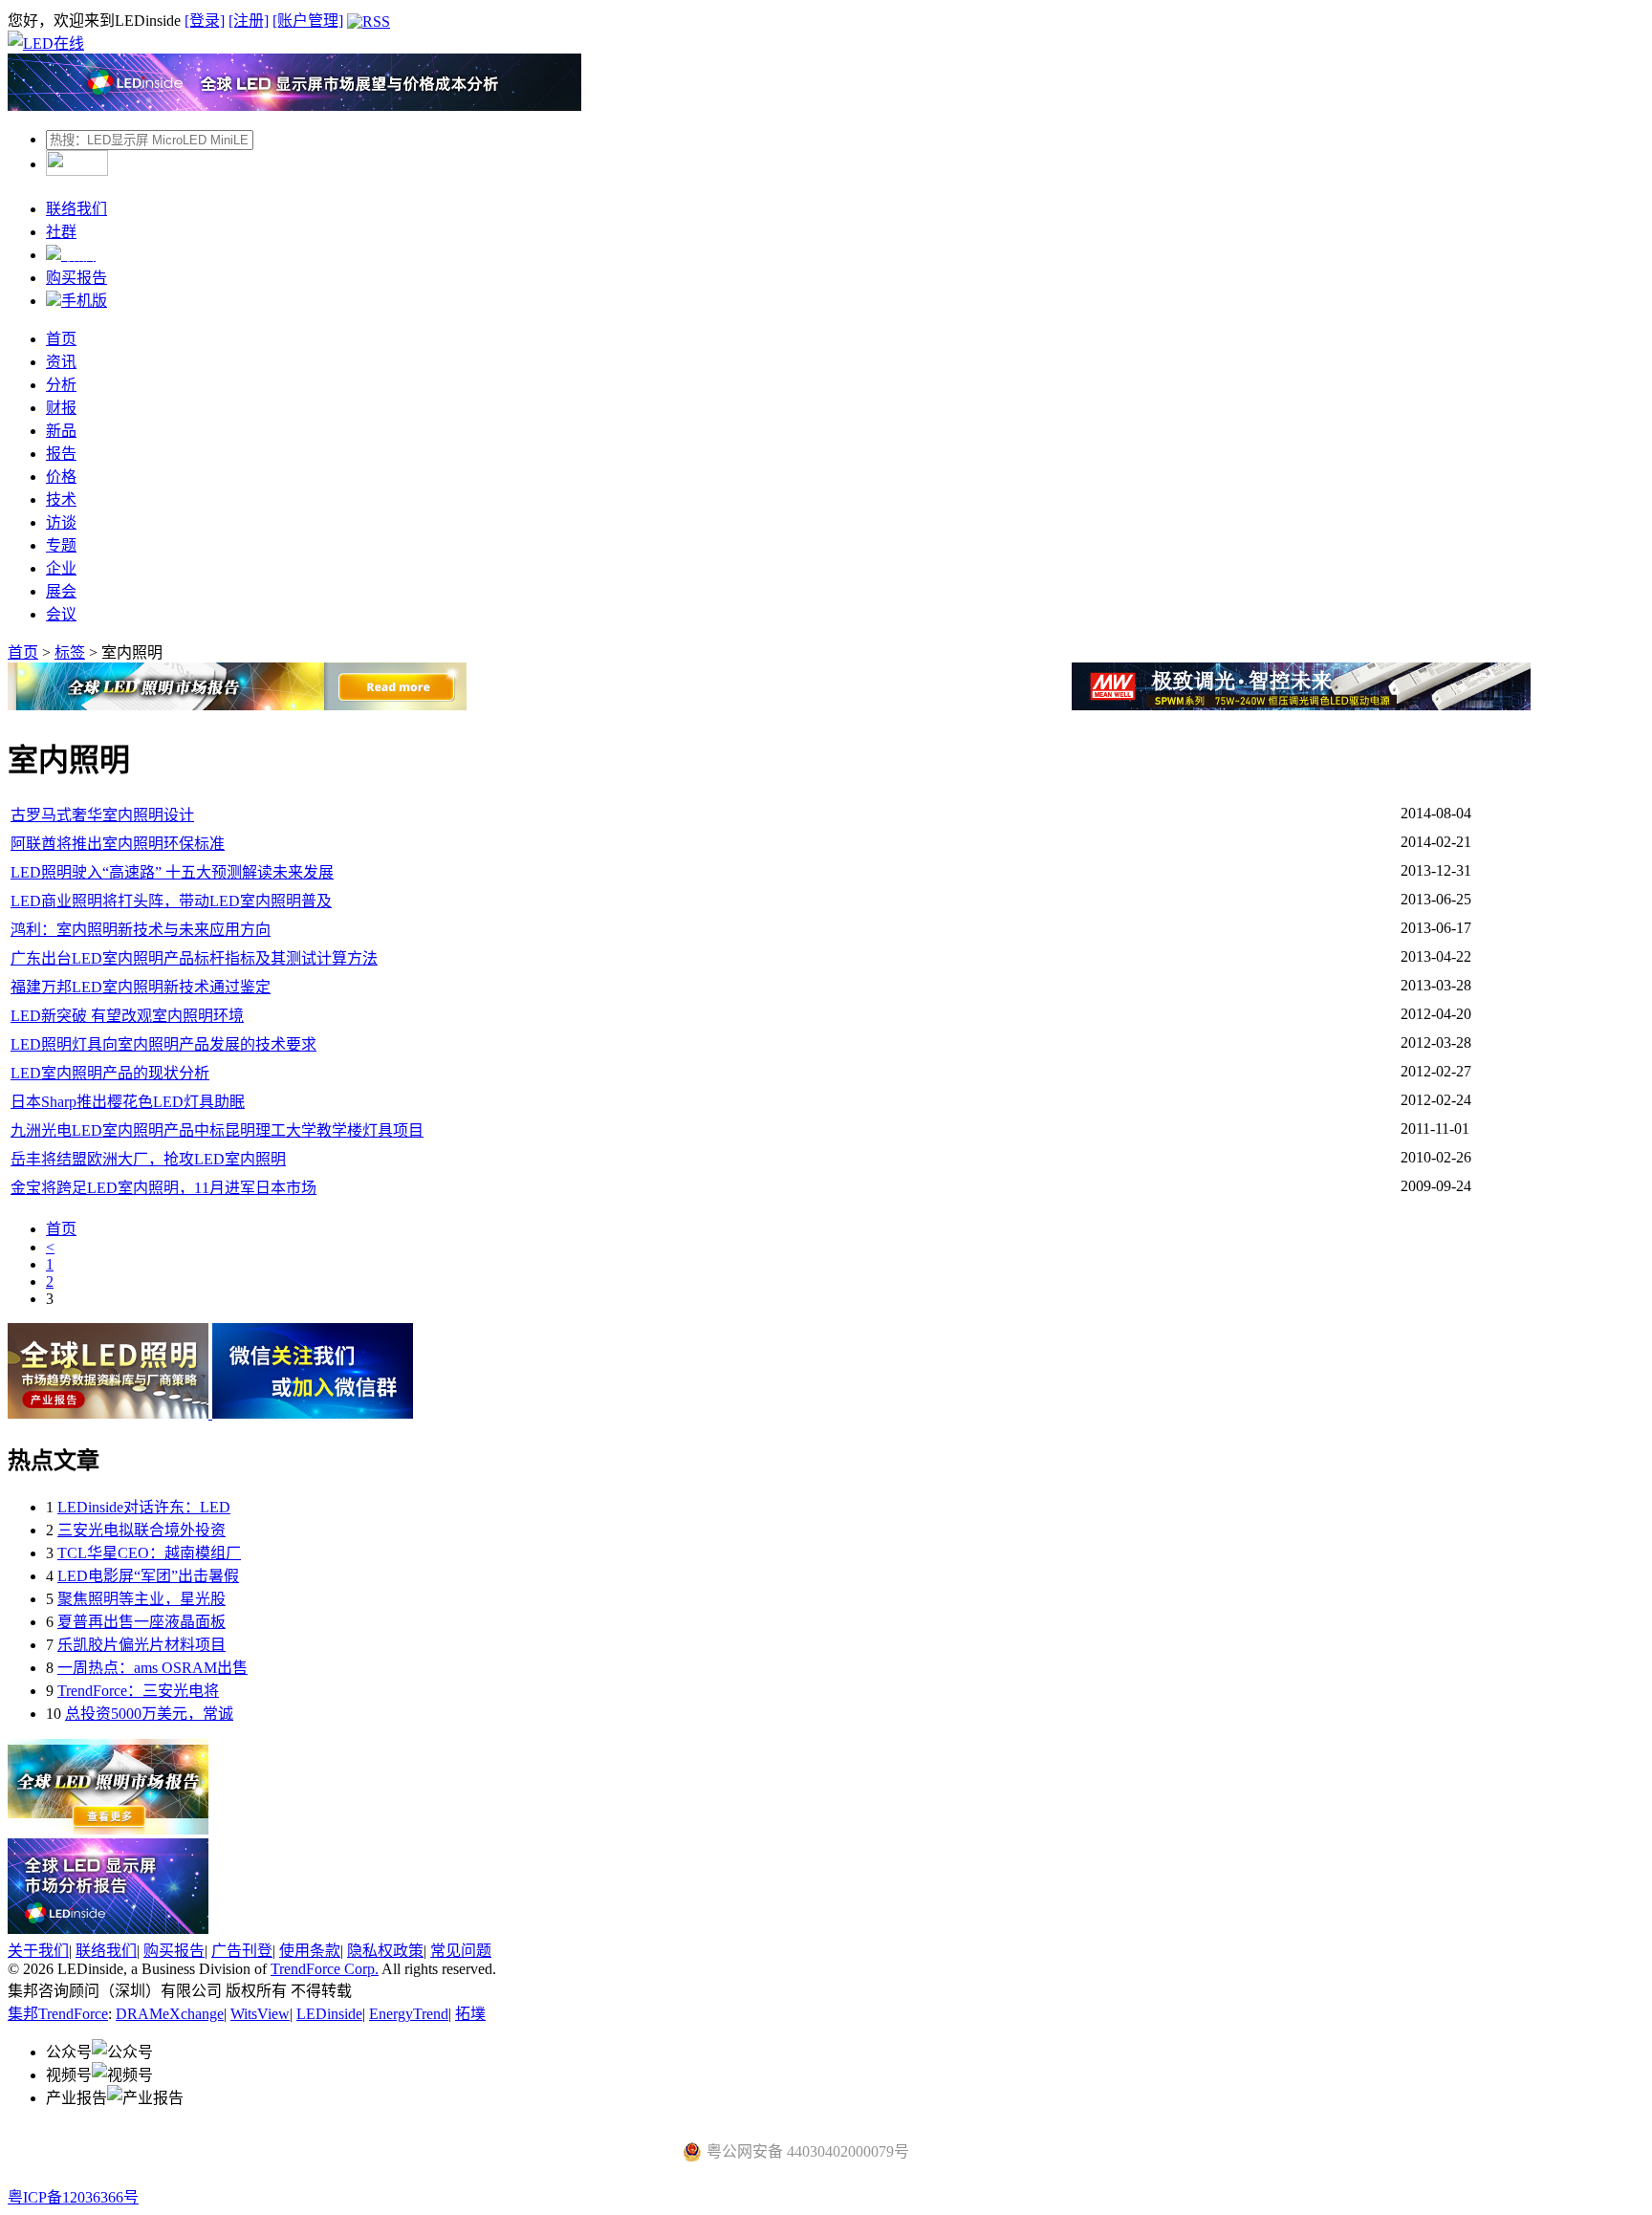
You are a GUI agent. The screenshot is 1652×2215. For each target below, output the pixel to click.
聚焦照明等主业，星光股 (141, 1599)
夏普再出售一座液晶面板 (141, 1622)
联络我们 (76, 209)
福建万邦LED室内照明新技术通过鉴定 (141, 987)
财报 (61, 408)
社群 (61, 232)
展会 (61, 591)
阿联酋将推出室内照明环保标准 (118, 844)
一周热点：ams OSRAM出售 (152, 1668)
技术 (61, 499)
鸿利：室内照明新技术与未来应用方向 (141, 930)
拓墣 (470, 2014)
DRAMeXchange (170, 2014)
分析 (61, 385)
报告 (61, 454)
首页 (61, 339)
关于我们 (38, 1951)
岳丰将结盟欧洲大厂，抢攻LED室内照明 (148, 1159)
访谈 (61, 522)
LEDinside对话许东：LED (144, 1507)
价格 (61, 477)
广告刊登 (242, 1951)
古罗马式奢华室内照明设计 (102, 815)
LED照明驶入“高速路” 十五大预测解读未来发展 (172, 872)
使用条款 (310, 1951)
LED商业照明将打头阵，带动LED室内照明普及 (171, 901)
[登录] (205, 21)
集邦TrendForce (58, 2014)
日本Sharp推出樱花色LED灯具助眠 (128, 1102)
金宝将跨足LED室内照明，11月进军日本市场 (163, 1188)
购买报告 (76, 278)
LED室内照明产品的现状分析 (110, 1073)
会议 (61, 614)
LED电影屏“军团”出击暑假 (148, 1576)
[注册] (249, 21)
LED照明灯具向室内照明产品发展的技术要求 (163, 1044)
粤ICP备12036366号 (73, 2197)
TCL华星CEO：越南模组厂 (149, 1553)
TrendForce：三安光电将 (138, 1691)
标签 (70, 652)
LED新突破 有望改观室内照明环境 (127, 1016)
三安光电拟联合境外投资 (141, 1530)
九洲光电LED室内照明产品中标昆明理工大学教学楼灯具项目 (217, 1130)
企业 (61, 568)
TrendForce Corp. (325, 1969)
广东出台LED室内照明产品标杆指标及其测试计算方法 (194, 958)
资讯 (61, 362)
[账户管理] (308, 21)
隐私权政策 (385, 1951)
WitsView (260, 2014)
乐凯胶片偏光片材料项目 (141, 1645)
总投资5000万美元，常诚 (149, 1714)
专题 (61, 545)
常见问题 (461, 1951)
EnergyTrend (409, 2014)
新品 (61, 431)
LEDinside (329, 2014)
